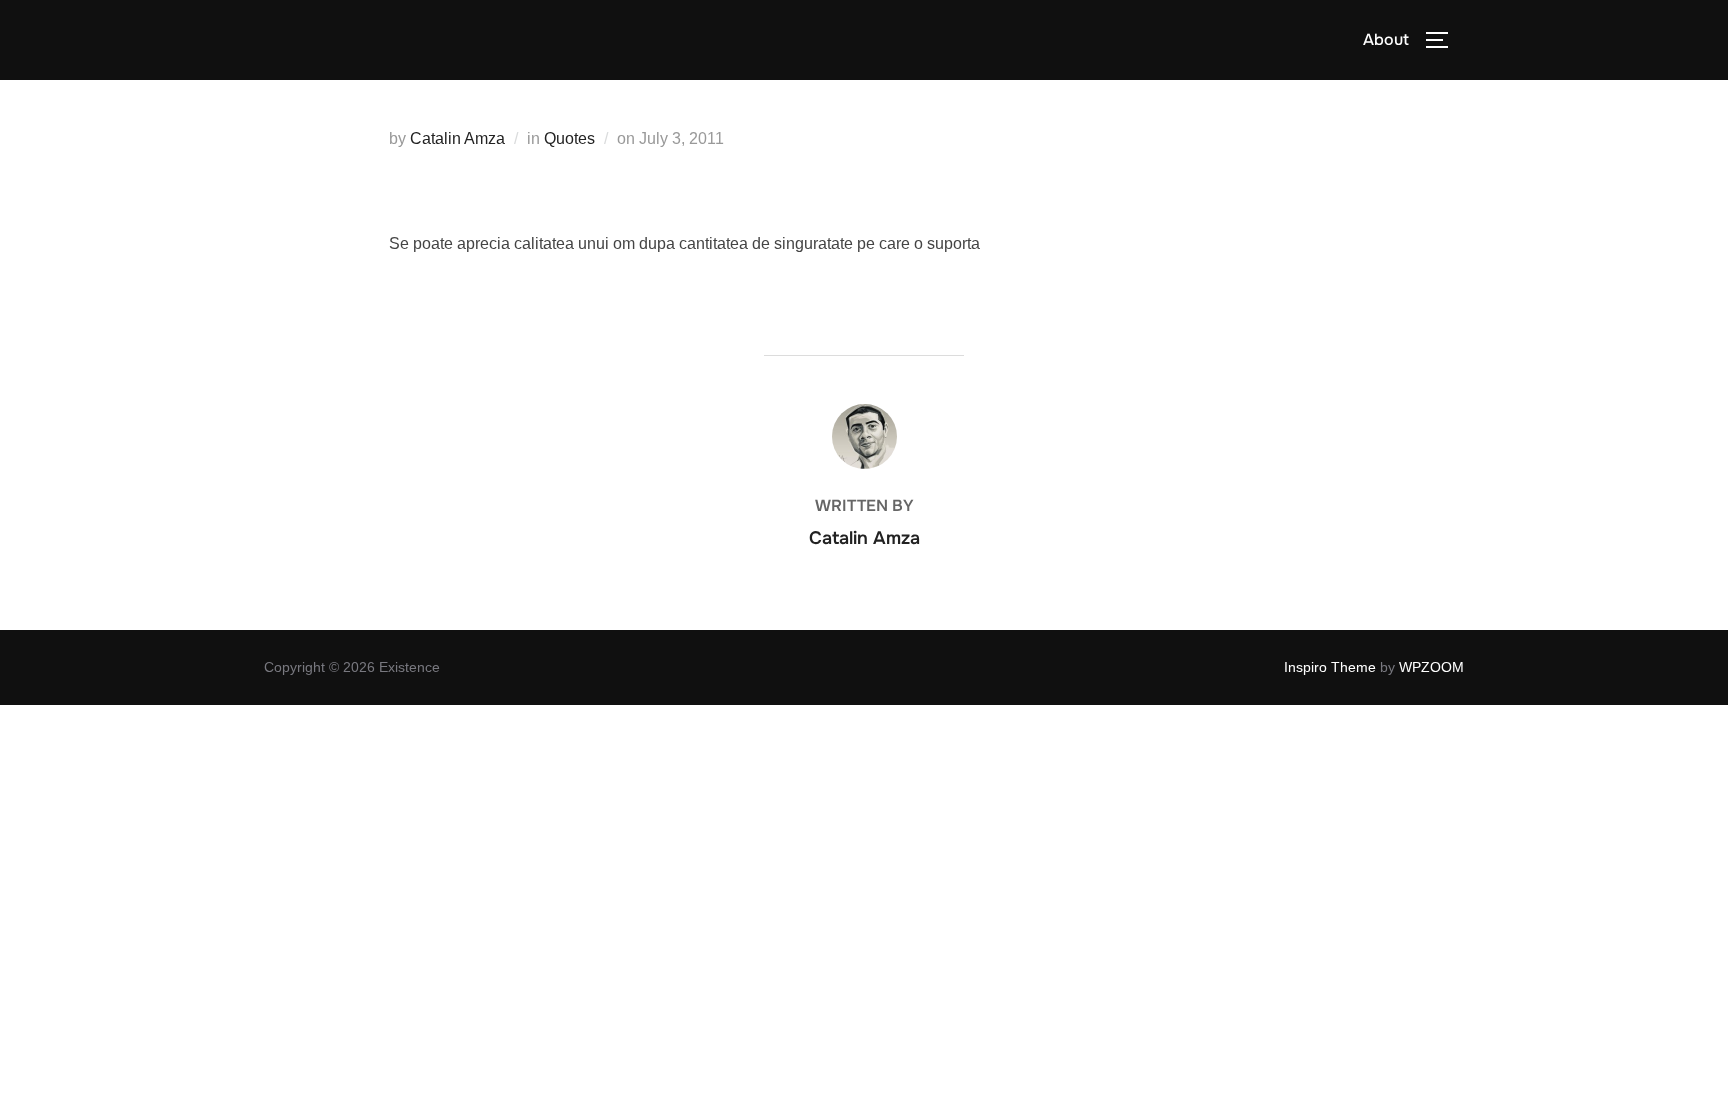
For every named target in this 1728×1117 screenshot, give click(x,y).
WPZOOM (1431, 667)
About (1386, 39)
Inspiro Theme (1330, 667)
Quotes (569, 138)
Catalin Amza (457, 138)
